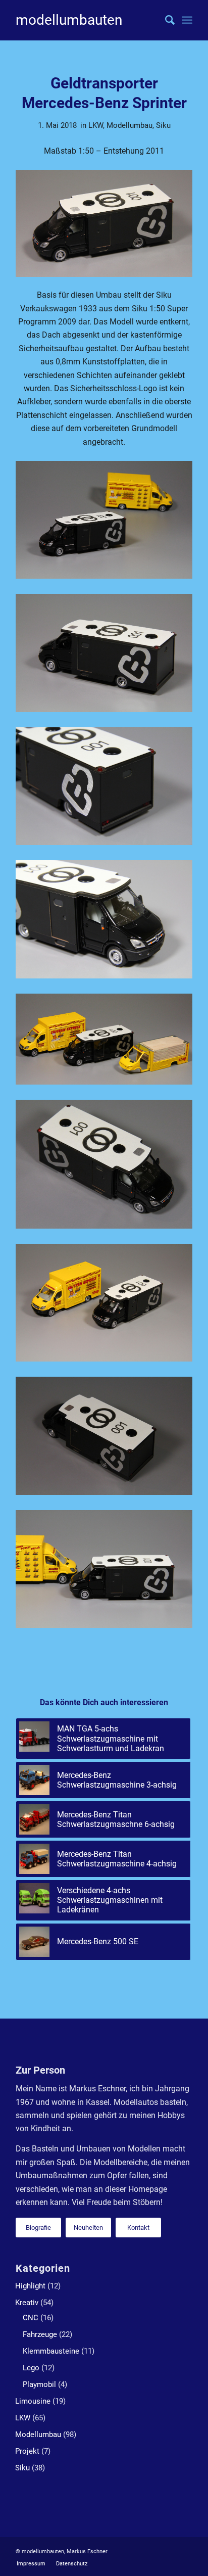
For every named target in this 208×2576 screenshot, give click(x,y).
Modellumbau (129, 125)
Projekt (27, 2451)
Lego (31, 2368)
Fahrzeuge (40, 2334)
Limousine (33, 2401)
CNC (31, 2318)
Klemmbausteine (51, 2351)
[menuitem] (165, 20)
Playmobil (39, 2384)
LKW (96, 125)
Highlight (30, 2286)
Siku (163, 125)
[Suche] (165, 20)
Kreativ (27, 2303)
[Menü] (187, 20)
